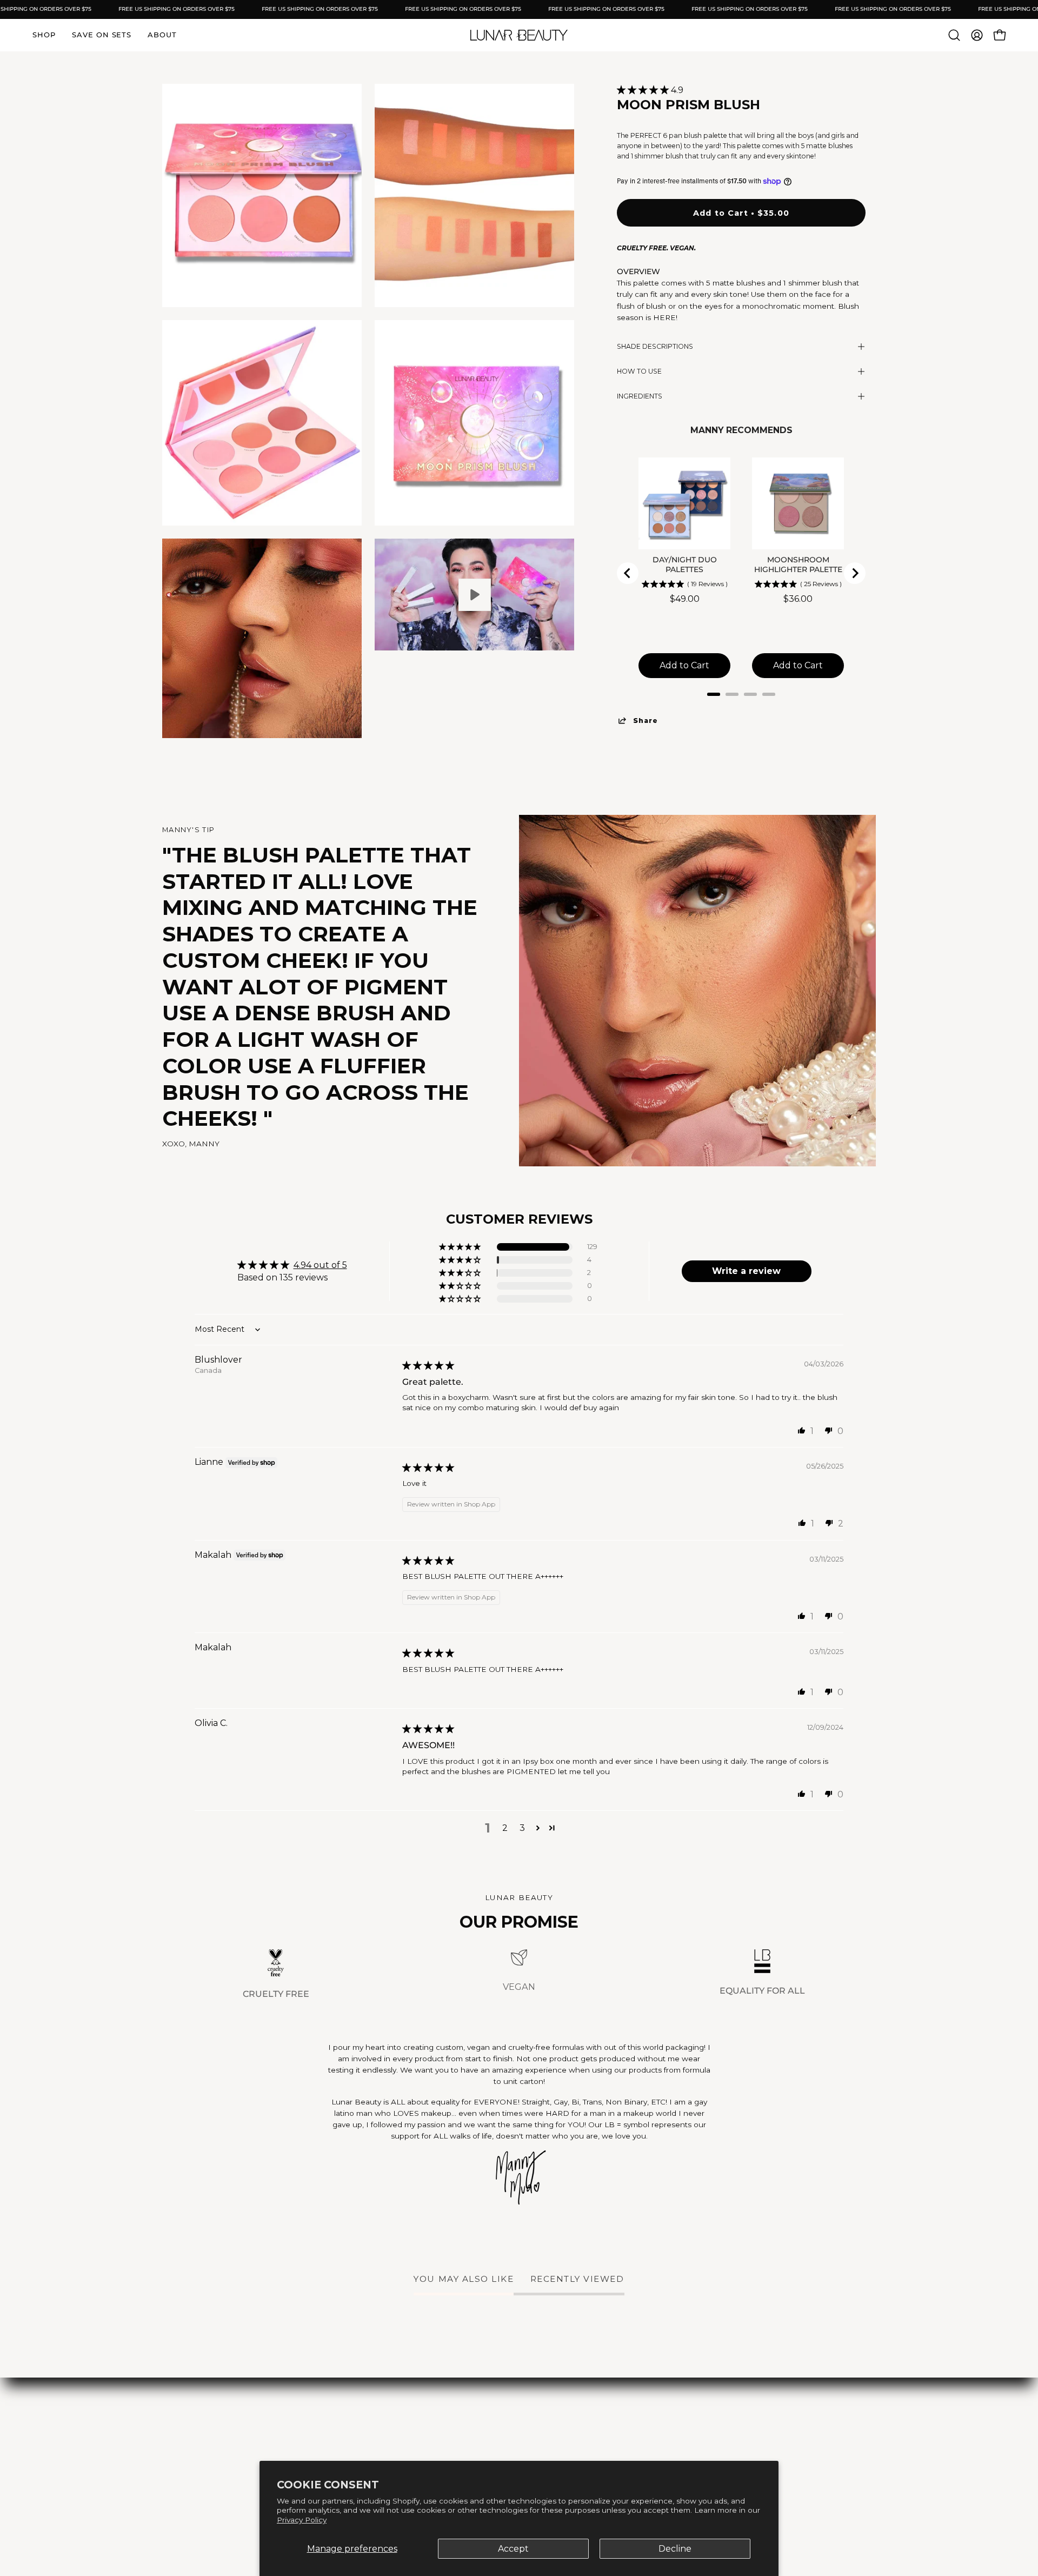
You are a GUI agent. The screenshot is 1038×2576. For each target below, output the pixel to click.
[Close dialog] (721, 1156)
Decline (675, 2549)
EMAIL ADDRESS (356, 1259)
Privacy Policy (302, 2520)
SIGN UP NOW (411, 1326)
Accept (513, 2549)
